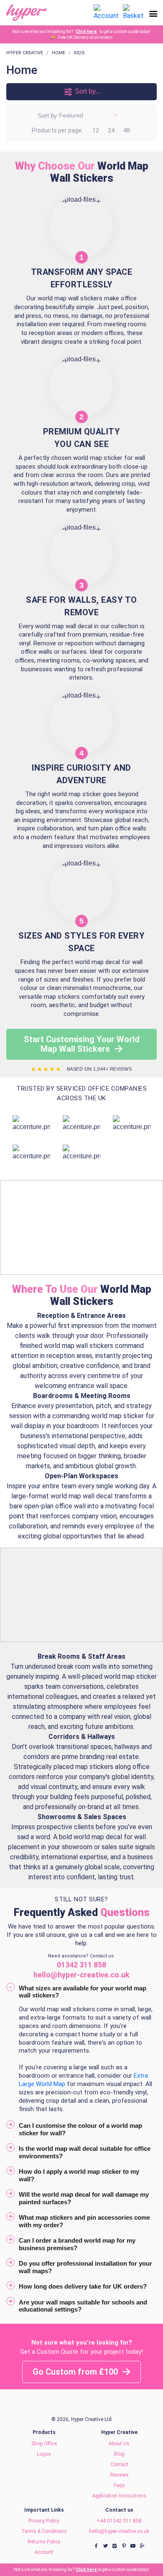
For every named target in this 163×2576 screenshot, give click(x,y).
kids (79, 53)
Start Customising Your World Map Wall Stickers (82, 1044)
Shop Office (44, 2444)
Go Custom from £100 (76, 2372)
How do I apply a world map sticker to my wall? (79, 2175)
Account (44, 2552)
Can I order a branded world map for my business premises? (77, 2244)
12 (96, 130)
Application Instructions (119, 2496)
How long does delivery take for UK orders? (83, 2286)
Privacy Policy (44, 2521)
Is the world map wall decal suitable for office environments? (85, 2152)
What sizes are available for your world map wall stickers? (83, 1992)
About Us (119, 2444)
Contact (119, 2464)
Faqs (119, 2485)
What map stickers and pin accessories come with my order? (84, 2221)
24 (111, 130)
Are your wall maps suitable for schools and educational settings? (83, 2306)
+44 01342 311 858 (119, 2521)
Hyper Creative (25, 53)
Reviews (119, 2475)
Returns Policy (44, 2542)
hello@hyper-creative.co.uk (119, 2531)
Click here (86, 32)
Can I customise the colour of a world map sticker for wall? (80, 2129)
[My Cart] (133, 12)
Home (59, 53)
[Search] (84, 13)
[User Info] (106, 12)
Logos (44, 2454)
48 (127, 130)
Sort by (47, 115)
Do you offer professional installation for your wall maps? (85, 2267)
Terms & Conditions (44, 2531)
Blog (119, 2454)
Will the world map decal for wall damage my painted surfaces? (84, 2198)
